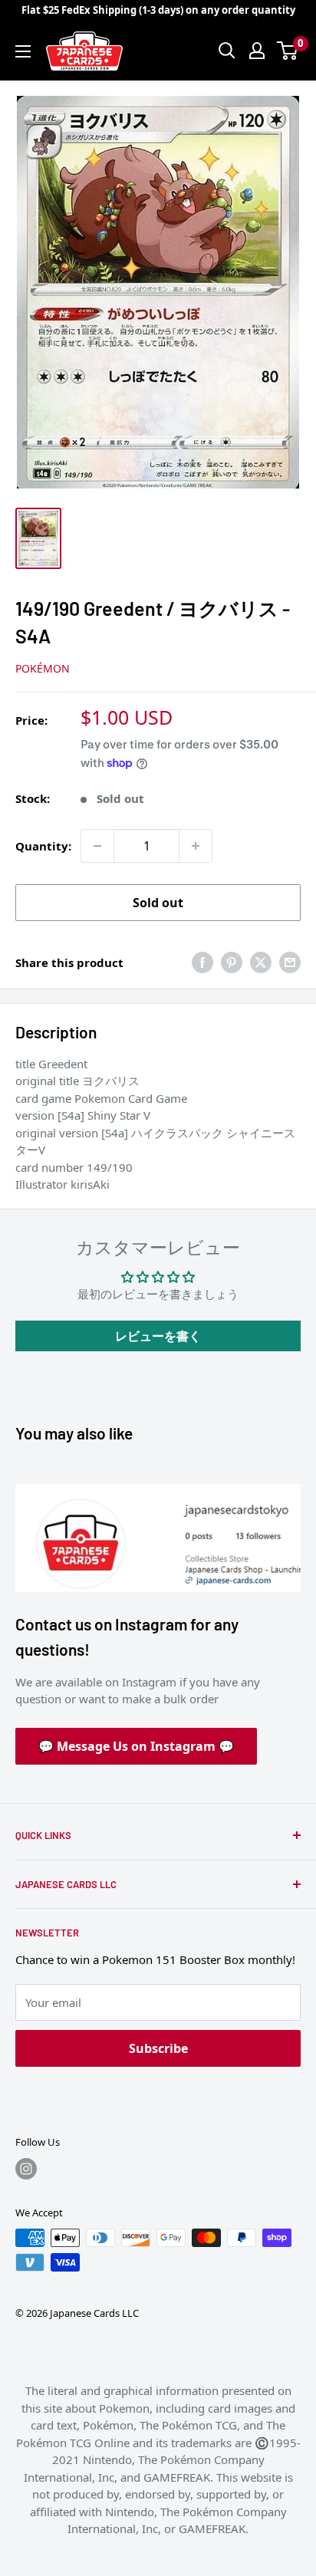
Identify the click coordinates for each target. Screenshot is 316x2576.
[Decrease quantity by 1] (97, 846)
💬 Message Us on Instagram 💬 (136, 1746)
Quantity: (43, 846)
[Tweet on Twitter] (261, 962)
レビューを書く (158, 1336)
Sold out (158, 903)
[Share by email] (290, 962)
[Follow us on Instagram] (26, 2169)
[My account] (257, 51)
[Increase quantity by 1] (196, 846)
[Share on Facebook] (202, 962)
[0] (288, 51)
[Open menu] (23, 51)
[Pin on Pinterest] (232, 962)
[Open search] (227, 51)
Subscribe (158, 2048)
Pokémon (43, 668)
